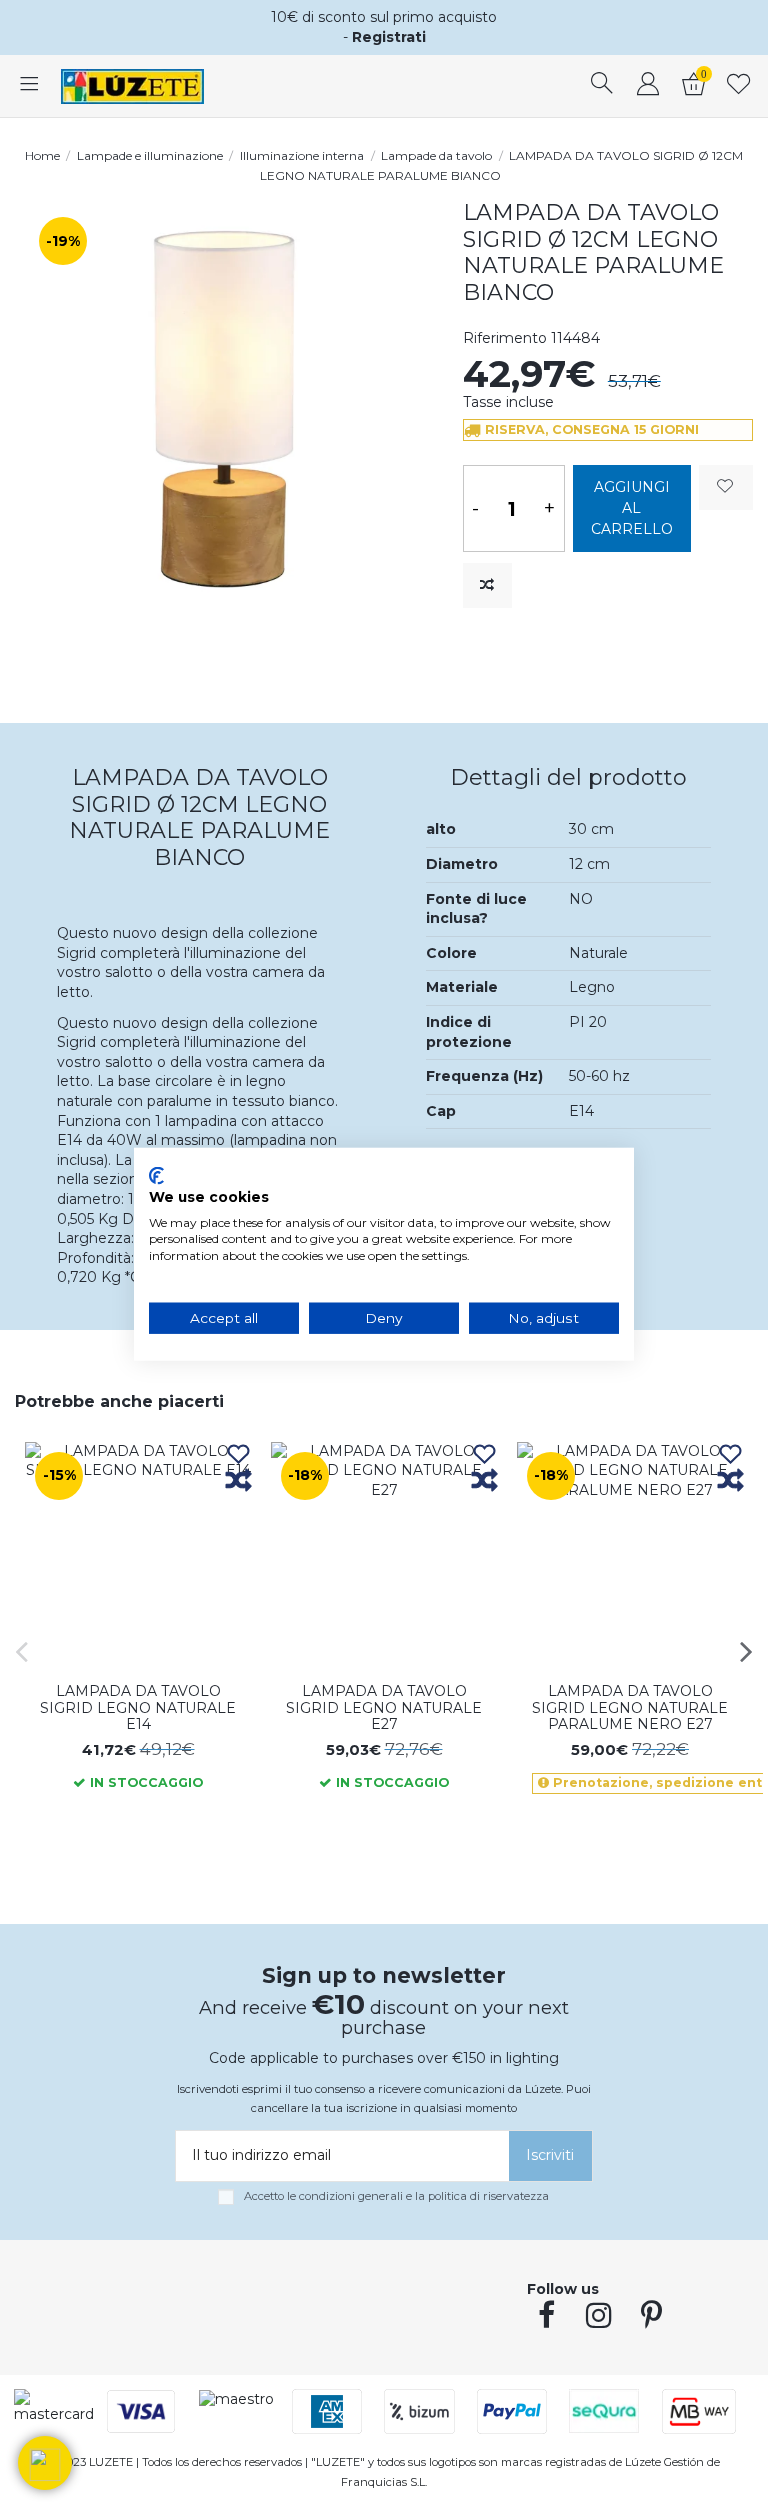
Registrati (389, 37)
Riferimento (505, 338)
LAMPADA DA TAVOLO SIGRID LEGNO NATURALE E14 (138, 1708)
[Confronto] (238, 1481)
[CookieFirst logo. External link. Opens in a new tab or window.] (156, 1176)
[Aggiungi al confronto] (487, 585)
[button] (45, 2463)
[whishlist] (739, 86)
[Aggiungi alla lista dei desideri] (726, 487)
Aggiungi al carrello (632, 508)
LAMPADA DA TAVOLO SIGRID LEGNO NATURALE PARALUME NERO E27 (630, 1708)
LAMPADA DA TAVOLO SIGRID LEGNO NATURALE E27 (384, 1708)
